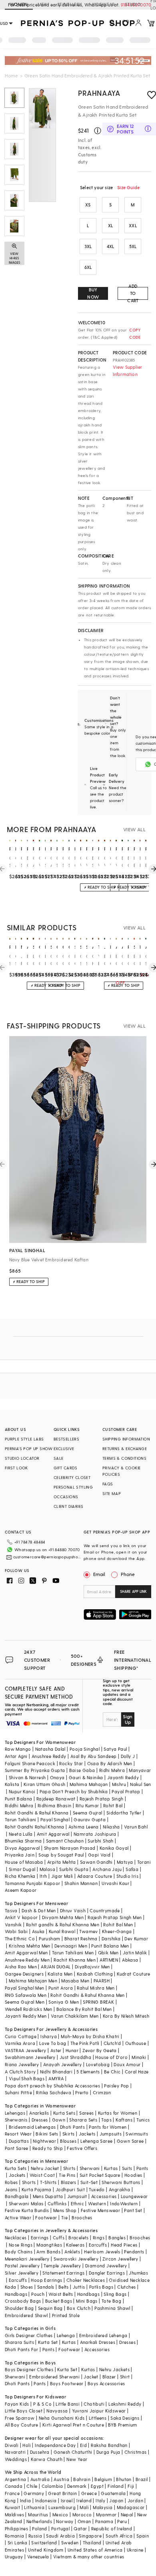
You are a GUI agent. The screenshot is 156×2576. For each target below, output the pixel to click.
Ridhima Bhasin (55, 1805)
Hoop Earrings (46, 2280)
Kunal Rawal (62, 1931)
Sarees (86, 2113)
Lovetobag (98, 2064)
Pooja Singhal (85, 1749)
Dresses (40, 2120)
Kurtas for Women (118, 2113)
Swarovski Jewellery (76, 2259)
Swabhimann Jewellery (30, 2057)
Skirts (68, 2134)
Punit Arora (61, 1988)
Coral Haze (137, 2072)
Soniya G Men (64, 2002)
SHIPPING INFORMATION (126, 1439)
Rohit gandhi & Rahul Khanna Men (63, 1924)
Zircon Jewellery (120, 2259)
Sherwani (90, 2168)
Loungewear (134, 2196)
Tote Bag (111, 2301)
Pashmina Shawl (112, 2308)
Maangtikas (49, 2245)
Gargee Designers (24, 1974)
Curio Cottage (21, 2036)
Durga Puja (108, 2452)
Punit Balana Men (110, 1946)
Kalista (12, 1784)
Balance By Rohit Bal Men (84, 2009)
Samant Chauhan (65, 1841)
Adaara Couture (95, 1876)
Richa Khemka (20, 1876)
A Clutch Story (20, 2072)
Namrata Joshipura (95, 1834)
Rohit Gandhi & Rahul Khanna (37, 1813)
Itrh (43, 1876)
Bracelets (79, 2238)
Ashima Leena (84, 1827)
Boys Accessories (106, 2383)
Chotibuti (94, 2404)
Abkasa (130, 1960)
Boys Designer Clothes (29, 2369)
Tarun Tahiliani (21, 1819)
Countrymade (105, 1910)
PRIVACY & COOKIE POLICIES (121, 1471)
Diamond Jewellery (106, 2266)
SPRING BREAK (98, 2002)
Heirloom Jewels (102, 2252)
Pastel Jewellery (22, 2266)
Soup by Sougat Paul (61, 1855)
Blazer (109, 2377)
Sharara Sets (83, 2120)
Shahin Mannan (81, 1883)
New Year (77, 2459)
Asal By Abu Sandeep (94, 1756)
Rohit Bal (113, 1805)
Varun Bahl (136, 1827)
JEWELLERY (70, 4)
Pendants (134, 2252)
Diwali (12, 2445)
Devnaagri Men (71, 1946)
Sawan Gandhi (96, 1862)
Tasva (11, 1910)
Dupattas (19, 2141)
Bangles (117, 2238)
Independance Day (55, 2445)
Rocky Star (71, 1763)
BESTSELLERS (66, 1439)
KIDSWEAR (104, 4)
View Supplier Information (128, 371)
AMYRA (56, 2078)
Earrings (40, 2238)
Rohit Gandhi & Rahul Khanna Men (87, 1995)
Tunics (143, 2120)
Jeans (11, 2189)
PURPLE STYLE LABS (24, 1439)
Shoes (27, 2287)
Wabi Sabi (16, 1931)
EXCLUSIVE (64, 1449)
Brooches (82, 2217)
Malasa (47, 1869)
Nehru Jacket (45, 2168)
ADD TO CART (133, 293)
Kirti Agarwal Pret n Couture (73, 2425)
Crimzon (102, 2092)
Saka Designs (125, 2418)
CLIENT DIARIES (69, 1506)
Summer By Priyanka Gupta (35, 1770)
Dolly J (128, 1756)
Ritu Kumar (87, 1805)
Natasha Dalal (50, 1749)
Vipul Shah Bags (27, 2078)
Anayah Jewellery (62, 2064)
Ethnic (77, 2203)
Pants (142, 2168)
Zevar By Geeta (100, 2050)
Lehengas (15, 2113)
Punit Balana (19, 1799)
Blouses (68, 2141)
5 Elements (88, 2072)
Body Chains (19, 2252)
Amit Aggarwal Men (26, 1953)
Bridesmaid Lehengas (32, 2127)
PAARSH (102, 1981)
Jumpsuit (77, 2196)
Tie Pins (67, 2175)
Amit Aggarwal (53, 1834)
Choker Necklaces (86, 2280)
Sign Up (128, 1719)
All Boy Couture (22, 2425)
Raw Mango (18, 1749)
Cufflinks (57, 2203)
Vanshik (13, 1924)
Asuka (38, 1931)
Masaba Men (75, 1981)
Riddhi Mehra (19, 1805)
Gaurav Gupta (90, 1819)
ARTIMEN (109, 1960)
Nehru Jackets (114, 2369)
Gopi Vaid (99, 1855)
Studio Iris (127, 1876)
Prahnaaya (99, 93)
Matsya (125, 1862)
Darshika (111, 1939)
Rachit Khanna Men (75, 1960)
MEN (43, 4)
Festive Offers (82, 2148)
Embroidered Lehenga (103, 2335)
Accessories (104, 2196)
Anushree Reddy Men (27, 1960)
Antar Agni (16, 1756)
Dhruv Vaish (73, 1910)
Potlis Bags (101, 2287)
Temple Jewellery (62, 2266)
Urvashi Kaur (115, 1883)
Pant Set (133, 2210)
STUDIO (133, 4)
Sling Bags (115, 2294)
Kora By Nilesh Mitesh (126, 2016)
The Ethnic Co (20, 1939)
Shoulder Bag (19, 2308)
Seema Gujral (88, 1813)
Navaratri (15, 2452)
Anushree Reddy (49, 1756)
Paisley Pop (116, 2086)
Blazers (69, 2182)
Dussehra (40, 2452)
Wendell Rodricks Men (29, 2009)
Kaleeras (75, 2245)
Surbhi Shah (100, 1841)
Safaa (132, 1869)
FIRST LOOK (16, 1468)
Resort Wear (18, 2134)
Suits (127, 2168)
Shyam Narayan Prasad (70, 1848)
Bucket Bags (59, 2301)
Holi (27, 2445)
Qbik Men (108, 1953)
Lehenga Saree (96, 2141)
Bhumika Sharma (23, 1841)
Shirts (69, 2168)
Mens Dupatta (48, 2196)
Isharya (49, 2036)
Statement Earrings (63, 2273)
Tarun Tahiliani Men (73, 1953)
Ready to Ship (48, 2148)
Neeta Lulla (21, 1834)
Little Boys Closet (24, 2411)
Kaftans (124, 2120)
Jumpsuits (111, 2134)
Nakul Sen (141, 1784)
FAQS (108, 1484)
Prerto (82, 2092)
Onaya (57, 1777)
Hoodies (133, 2175)
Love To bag (53, 2043)
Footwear (46, 2217)
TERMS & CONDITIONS (124, 1458)
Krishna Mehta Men (30, 1946)
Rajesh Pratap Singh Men (115, 1917)
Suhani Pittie (18, 2092)
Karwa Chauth (47, 2459)
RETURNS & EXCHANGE (125, 1449)
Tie (64, 2217)
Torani (144, 1862)
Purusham (49, 1939)
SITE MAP (112, 1493)
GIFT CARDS (66, 1468)
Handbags (16, 2294)
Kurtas (111, 2168)
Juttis (79, 2287)
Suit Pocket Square (100, 2175)
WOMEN (19, 4)
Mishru (119, 1784)
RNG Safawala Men (26, 1995)
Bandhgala (17, 2196)
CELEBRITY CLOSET (72, 1477)
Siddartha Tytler (124, 1813)
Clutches (126, 2287)
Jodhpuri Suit (70, 2189)
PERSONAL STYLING (73, 1487)
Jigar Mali (62, 1876)
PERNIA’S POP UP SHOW (29, 1449)
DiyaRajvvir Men (92, 1967)
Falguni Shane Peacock (30, 1763)
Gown (59, 2120)
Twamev (88, 1931)
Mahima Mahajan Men (33, 1981)
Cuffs (59, 2238)
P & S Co (42, 2404)
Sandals (46, 2287)
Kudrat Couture (134, 1974)
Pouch (38, 2294)
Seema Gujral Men (25, 2002)
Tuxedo (97, 2189)
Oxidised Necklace (129, 2280)
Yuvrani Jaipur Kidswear (99, 2411)
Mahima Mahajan (89, 1784)
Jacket (91, 2377)
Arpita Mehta (62, 1862)
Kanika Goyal (114, 1848)
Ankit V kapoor (21, 1917)
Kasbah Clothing (95, 1974)
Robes (11, 2182)
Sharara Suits (19, 2342)
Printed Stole (66, 2315)
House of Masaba (24, 1862)
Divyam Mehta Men (63, 1917)
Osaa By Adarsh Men (110, 1763)
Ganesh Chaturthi (73, 2452)
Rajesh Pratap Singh (102, 1799)
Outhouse (136, 2043)
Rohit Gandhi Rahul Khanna (35, 1827)
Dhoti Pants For (22, 2349)
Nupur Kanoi (22, 1791)
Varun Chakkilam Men (75, 2016)
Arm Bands (48, 2252)
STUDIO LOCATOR (22, 1458)
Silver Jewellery (22, 2273)
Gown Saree (130, 2141)
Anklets (72, 2252)
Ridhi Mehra (112, 1770)
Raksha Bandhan (109, 2445)
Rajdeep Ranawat (56, 1799)
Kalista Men (60, 1974)
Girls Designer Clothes (29, 2335)
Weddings (16, 2459)
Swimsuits (137, 2134)
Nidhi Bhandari (56, 2072)
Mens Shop (65, 2210)
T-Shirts (48, 2182)
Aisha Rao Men (21, 1967)
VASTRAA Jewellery (26, 2050)
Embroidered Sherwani (54, 2377)
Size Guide (128, 187)
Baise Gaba (82, 1770)
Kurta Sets (64, 2113)
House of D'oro (111, 2057)
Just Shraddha (75, 2057)
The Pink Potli (85, 2043)
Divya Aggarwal (22, 1848)
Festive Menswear (100, 2210)
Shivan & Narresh (27, 1777)
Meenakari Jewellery (27, 2259)
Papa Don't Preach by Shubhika (74, 1791)
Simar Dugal (22, 1869)
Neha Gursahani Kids (62, 2418)
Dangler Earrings (107, 2273)
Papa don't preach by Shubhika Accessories (52, 2086)
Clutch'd (112, 2043)
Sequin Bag (50, 2308)
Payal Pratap (126, 1791)
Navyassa (57, 2411)
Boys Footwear (67, 2383)
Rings (99, 2238)
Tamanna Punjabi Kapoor (33, 1883)
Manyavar (140, 1770)
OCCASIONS (66, 1497)
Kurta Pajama (37, 2189)
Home (11, 75)
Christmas (136, 2452)
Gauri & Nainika (86, 1777)
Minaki (139, 2057)
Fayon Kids (17, 2404)
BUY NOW (93, 293)
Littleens (98, 2418)
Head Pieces (124, 2245)
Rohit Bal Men (118, 1924)
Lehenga (66, 2335)
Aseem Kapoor (21, 1890)
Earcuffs (98, 2245)
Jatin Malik (135, 1953)
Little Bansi (68, 2404)
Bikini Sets (47, 2134)
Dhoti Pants (72, 2127)
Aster (56, 2050)
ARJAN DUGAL (56, 1967)
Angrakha (119, 2189)
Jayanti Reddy (123, 1777)
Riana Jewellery (22, 2064)
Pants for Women (108, 2127)
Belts (64, 2287)
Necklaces (16, 2238)
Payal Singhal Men (25, 1988)
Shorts (29, 2182)
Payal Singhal (55, 1819)
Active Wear (18, 2217)
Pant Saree (17, 2148)
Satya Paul (115, 1749)
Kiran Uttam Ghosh (45, 1784)
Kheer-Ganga (117, 1931)
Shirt (125, 2377)
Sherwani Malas (26, 2203)
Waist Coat (42, 2175)
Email (99, 1574)
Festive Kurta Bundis (27, 2210)
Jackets (87, 2134)
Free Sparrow (20, 2418)
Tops (106, 2120)
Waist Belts (61, 2294)
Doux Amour (127, 2064)
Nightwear (44, 2141)
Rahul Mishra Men (96, 1988)
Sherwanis (16, 2120)
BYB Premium (122, 2425)
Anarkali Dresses (98, 2342)
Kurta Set (48, 2342)
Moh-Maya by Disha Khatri (90, 2036)
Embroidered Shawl (26, 2315)
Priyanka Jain (20, 1855)
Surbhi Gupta (74, 1869)
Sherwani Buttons (121, 2182)
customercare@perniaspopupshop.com (47, 1557)
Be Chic (112, 2072)
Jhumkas (138, 2273)
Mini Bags (87, 2301)
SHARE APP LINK (133, 1591)
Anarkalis (39, 2113)
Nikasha (111, 1827)
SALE (59, 1458)
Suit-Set (89, 2182)
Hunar (72, 2050)
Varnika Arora (20, 2043)
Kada (11, 2287)
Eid (83, 2445)
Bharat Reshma (81, 1939)
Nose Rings (21, 2245)
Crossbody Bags (23, 2301)
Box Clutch (79, 2308)
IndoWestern (124, 2203)
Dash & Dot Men (39, 1910)
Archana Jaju (107, 1869)
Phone (128, 1574)
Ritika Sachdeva (54, 2092)
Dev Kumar (136, 1939)
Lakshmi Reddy (125, 2404)
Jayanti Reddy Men (26, 2016)
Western (97, 2203)
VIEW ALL (134, 829)
